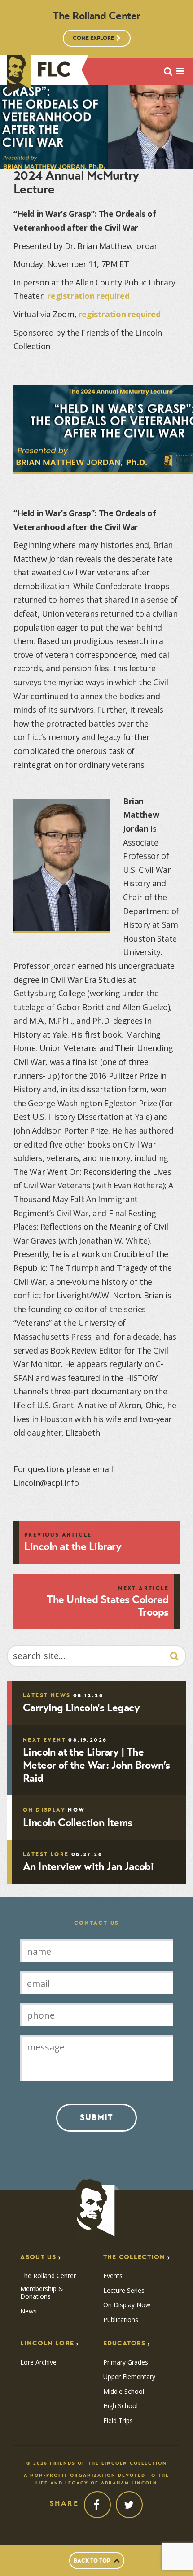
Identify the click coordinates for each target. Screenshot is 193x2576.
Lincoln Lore (47, 2343)
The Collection (134, 2257)
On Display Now (127, 2305)
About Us (38, 2257)
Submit (96, 2117)
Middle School (124, 2392)
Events (113, 2276)
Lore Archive (38, 2362)
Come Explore (93, 38)
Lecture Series (124, 2291)
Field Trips (118, 2421)
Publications (121, 2320)
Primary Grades (126, 2362)
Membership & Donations (42, 2293)
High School (121, 2406)
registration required (88, 296)
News (29, 2311)
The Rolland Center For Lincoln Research (39, 75)
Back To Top (92, 2561)
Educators (124, 2343)
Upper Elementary (129, 2377)
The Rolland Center (48, 2276)
